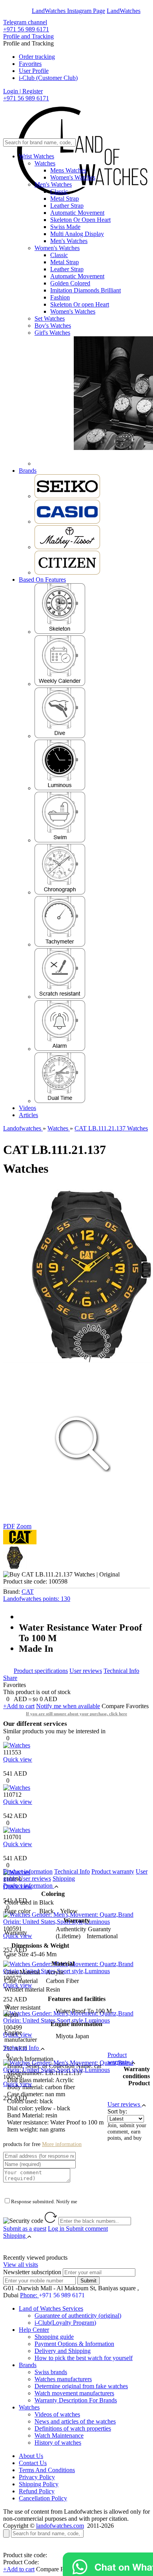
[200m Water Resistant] (60, 736)
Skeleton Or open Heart (80, 304)
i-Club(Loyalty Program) (65, 2323)
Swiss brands (51, 2372)
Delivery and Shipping (63, 2351)
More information (62, 2144)
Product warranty (113, 1871)
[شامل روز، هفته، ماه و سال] (60, 684)
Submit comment (78, 2229)
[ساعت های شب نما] (60, 788)
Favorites (30, 64)
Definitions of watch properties (73, 2428)
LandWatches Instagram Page (68, 11)
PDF (9, 1526)
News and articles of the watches (75, 2421)
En (13, 11)
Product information (28, 1871)
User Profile (34, 71)
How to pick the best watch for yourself (84, 2358)
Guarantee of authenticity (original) (78, 2316)
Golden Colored (70, 283)
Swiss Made (65, 227)
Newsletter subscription (32, 2272)
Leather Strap (67, 206)
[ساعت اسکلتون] (60, 632)
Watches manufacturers (63, 2379)
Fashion (60, 297)
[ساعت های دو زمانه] (60, 1101)
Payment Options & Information (74, 2344)
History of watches (58, 2443)
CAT (28, 1592)
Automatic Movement (77, 213)
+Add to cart (19, 1706)
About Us (31, 2456)
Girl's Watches (52, 333)
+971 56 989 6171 (26, 29)
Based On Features (42, 580)
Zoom (24, 1526)
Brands (28, 471)
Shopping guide (54, 2337)
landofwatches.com (60, 2526)
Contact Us (33, 2463)
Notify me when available (68, 1706)
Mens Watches (68, 170)
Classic (59, 191)
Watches (45, 163)
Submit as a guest (25, 2229)
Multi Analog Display (77, 234)
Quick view (18, 1759)
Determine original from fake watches (81, 2386)
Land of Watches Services (51, 2308)
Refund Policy (37, 2491)
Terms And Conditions (47, 2470)
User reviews (86, 1671)
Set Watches (50, 318)
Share (10, 1678)
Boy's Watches (53, 326)
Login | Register (23, 91)
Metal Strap (65, 199)
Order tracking (37, 57)
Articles (28, 1115)
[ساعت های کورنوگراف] (60, 892)
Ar (27, 11)
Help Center (34, 2330)
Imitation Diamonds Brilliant (86, 290)
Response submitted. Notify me (44, 2201)
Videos (27, 1108)
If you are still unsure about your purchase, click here (76, 1714)
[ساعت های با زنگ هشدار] (60, 1049)
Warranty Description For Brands (76, 2400)
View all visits (21, 2265)
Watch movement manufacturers (74, 2393)
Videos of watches (57, 2414)
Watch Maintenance (59, 2435)
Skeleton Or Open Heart (80, 220)
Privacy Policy (37, 2477)
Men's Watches (53, 184)
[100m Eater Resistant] (60, 840)
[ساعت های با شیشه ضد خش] (60, 997)
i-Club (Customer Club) (48, 78)
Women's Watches (73, 177)
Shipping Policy (39, 2484)
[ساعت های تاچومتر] (60, 944)
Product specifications (41, 1671)
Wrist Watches (36, 156)
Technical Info (121, 1671)
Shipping (64, 1878)
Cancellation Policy (43, 2498)
